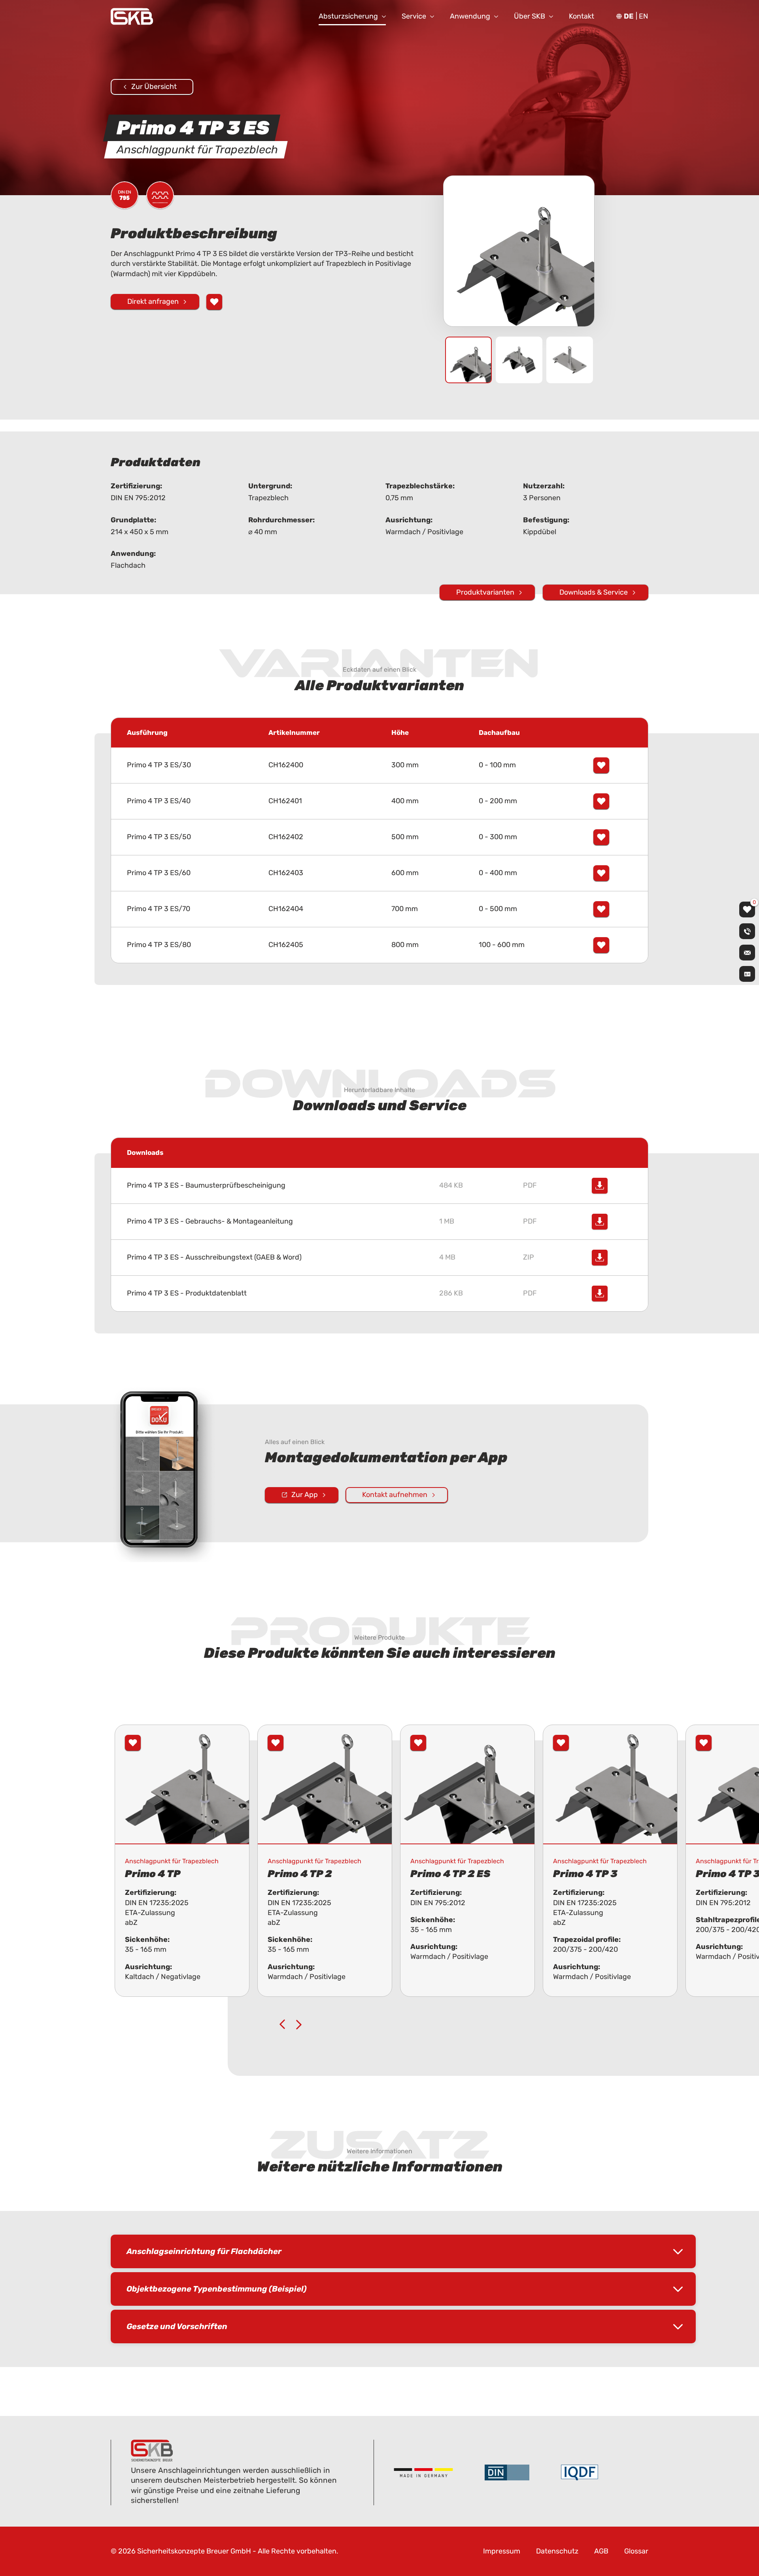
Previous (283, 2024)
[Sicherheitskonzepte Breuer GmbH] (132, 16)
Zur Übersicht (154, 87)
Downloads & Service (594, 592)
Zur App (305, 1495)
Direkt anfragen (153, 301)
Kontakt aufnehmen (395, 1495)
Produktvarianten (485, 592)
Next (298, 2024)
